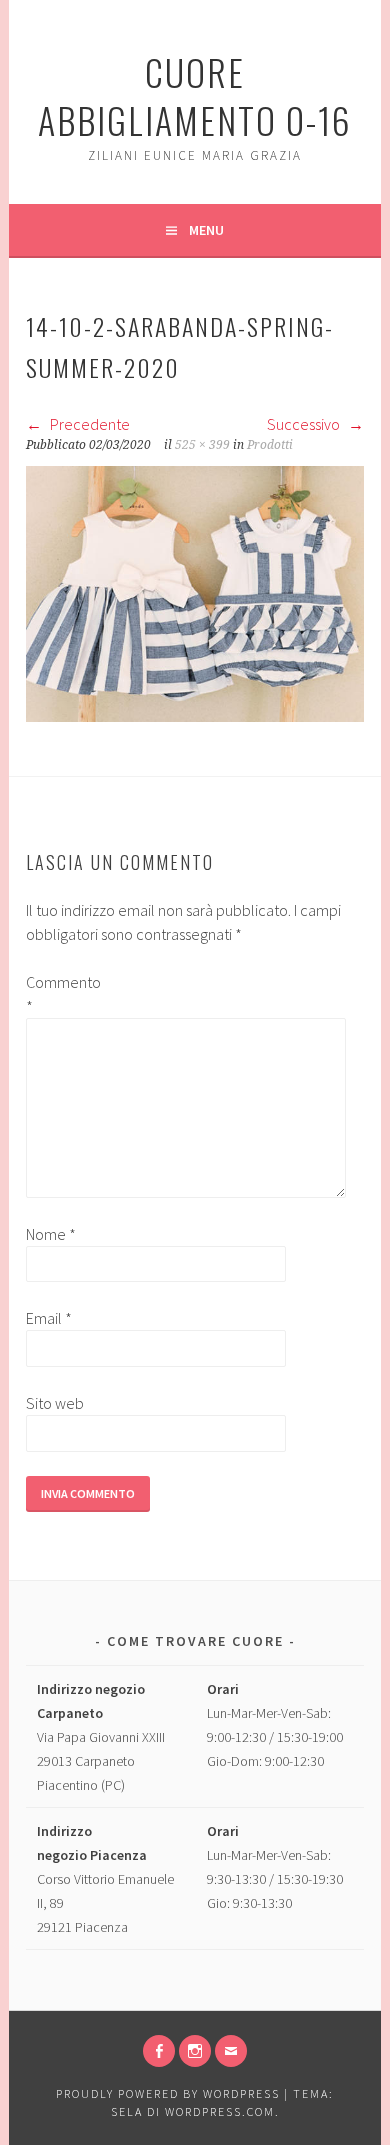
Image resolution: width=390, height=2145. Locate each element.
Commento (58, 994)
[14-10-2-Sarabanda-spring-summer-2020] (194, 716)
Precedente (88, 424)
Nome (51, 1234)
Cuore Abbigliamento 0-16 (195, 95)
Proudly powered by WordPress (168, 2093)
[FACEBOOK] (159, 2051)
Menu (206, 230)
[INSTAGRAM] (195, 2051)
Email (49, 1318)
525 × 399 (202, 445)
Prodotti (270, 445)
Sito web (55, 1403)
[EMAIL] (231, 2051)
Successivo (305, 424)
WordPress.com (220, 2111)
